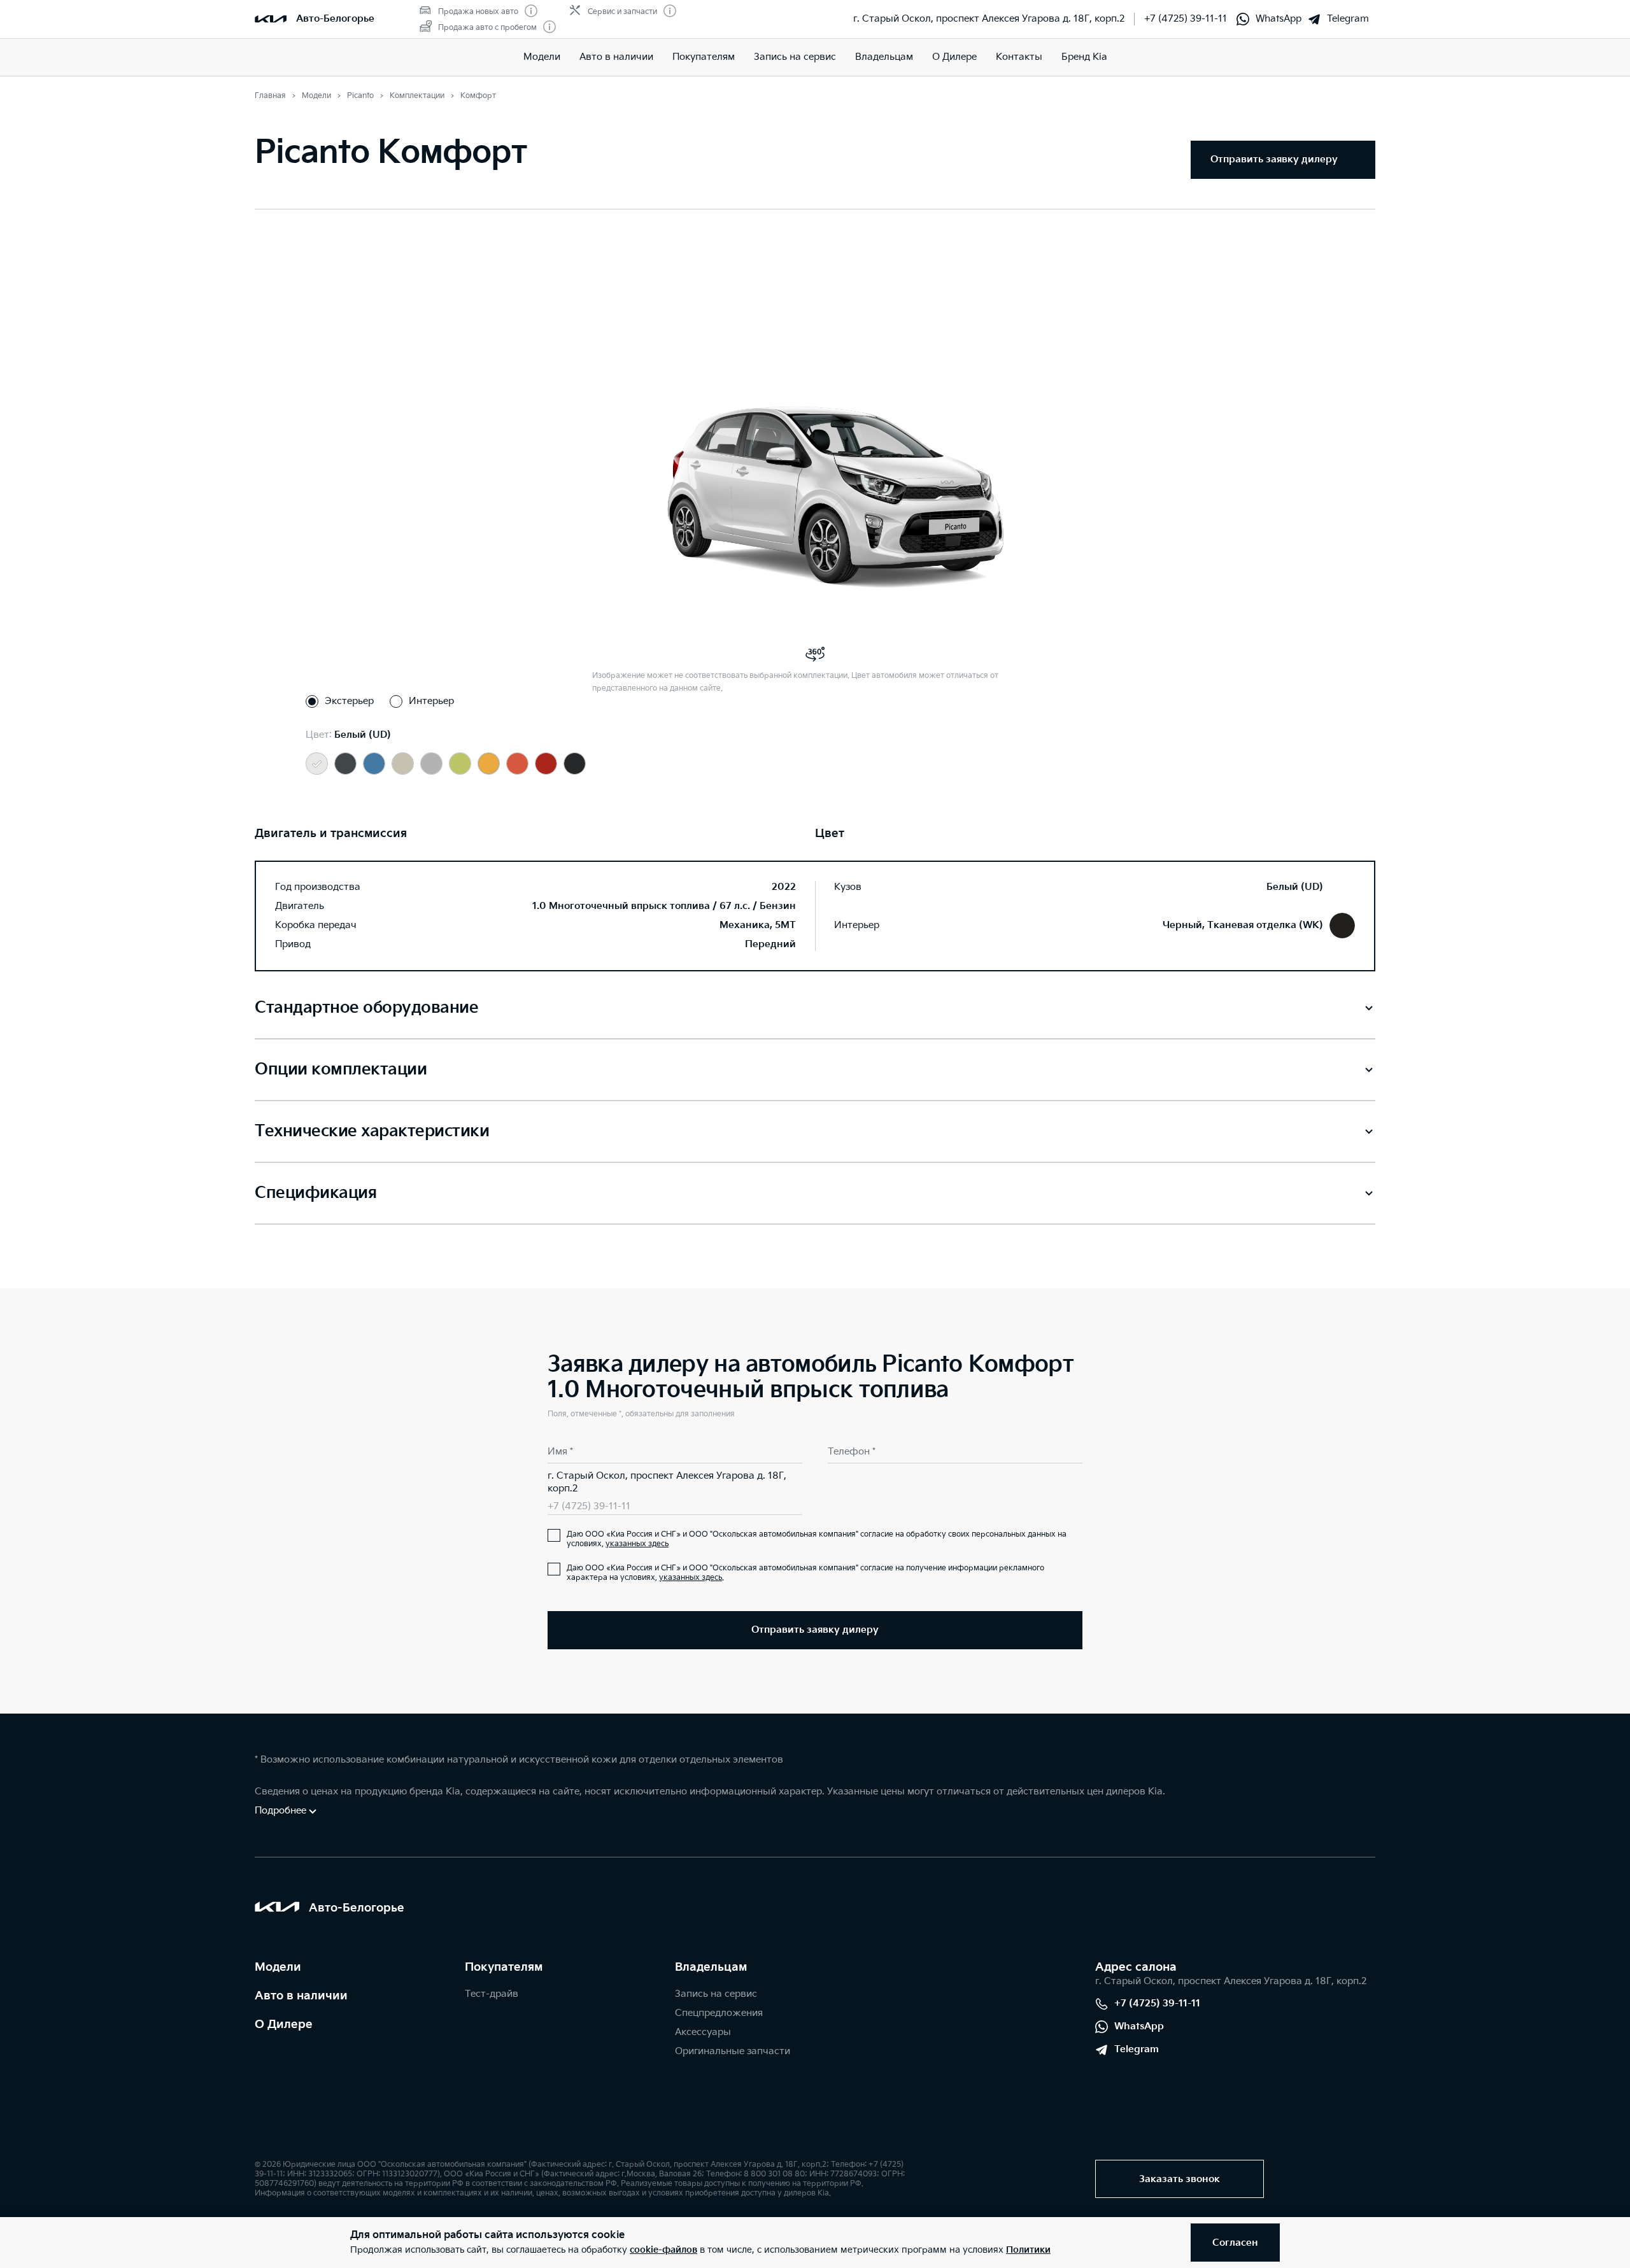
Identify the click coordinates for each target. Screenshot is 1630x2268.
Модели (542, 57)
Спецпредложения (719, 2013)
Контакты (1019, 57)
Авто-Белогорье (335, 19)
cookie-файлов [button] (663, 2250)
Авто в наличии (616, 57)
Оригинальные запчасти (733, 2051)
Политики (1028, 2250)
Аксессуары (703, 2032)
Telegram (1348, 19)
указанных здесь (637, 1544)
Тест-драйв (492, 1994)
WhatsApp (1279, 19)
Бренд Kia (1084, 57)
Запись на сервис (795, 57)
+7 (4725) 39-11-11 (1186, 19)
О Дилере (284, 2025)
